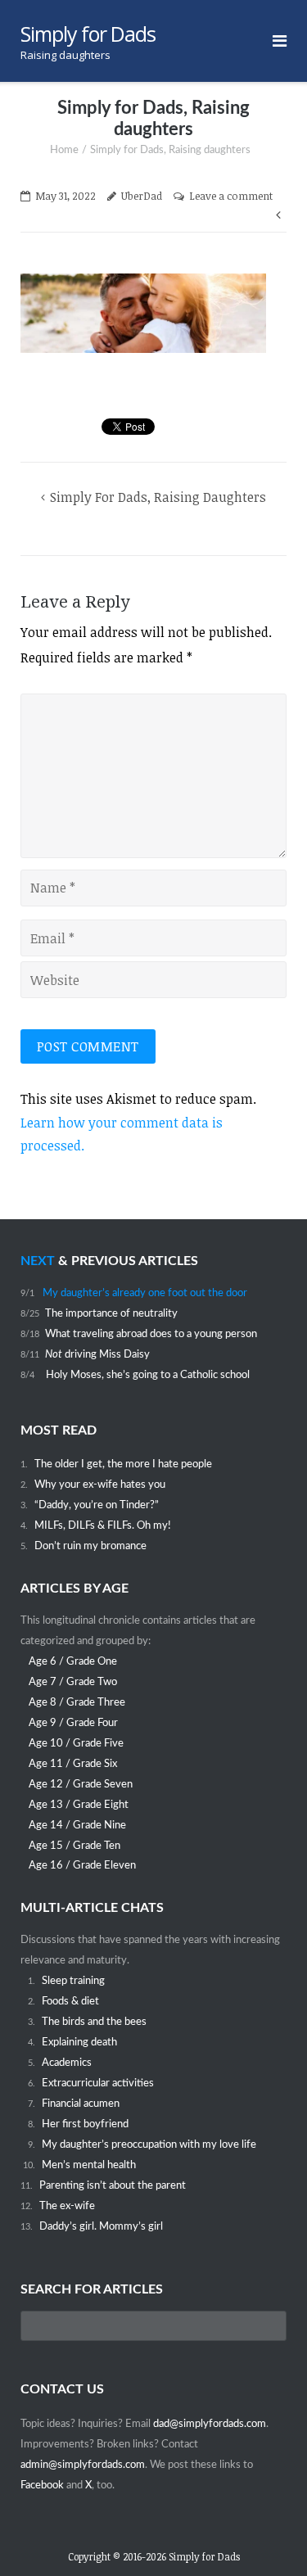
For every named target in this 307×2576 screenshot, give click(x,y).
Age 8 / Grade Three (77, 1702)
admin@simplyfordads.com (83, 2465)
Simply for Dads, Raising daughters (158, 497)
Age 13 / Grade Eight (79, 1805)
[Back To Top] (266, 2536)
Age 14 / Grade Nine (77, 1825)
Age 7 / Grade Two (73, 1682)
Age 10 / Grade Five (76, 1743)
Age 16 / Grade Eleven (82, 1865)
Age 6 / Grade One (73, 1661)
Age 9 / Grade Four (73, 1723)
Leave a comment (231, 196)
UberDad (142, 196)
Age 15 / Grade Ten (74, 1846)
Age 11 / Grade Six (73, 1764)
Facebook (43, 2485)
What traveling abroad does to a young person (151, 1334)
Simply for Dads (204, 2556)
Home (64, 150)
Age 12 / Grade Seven (81, 1784)
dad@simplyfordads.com (210, 2424)
